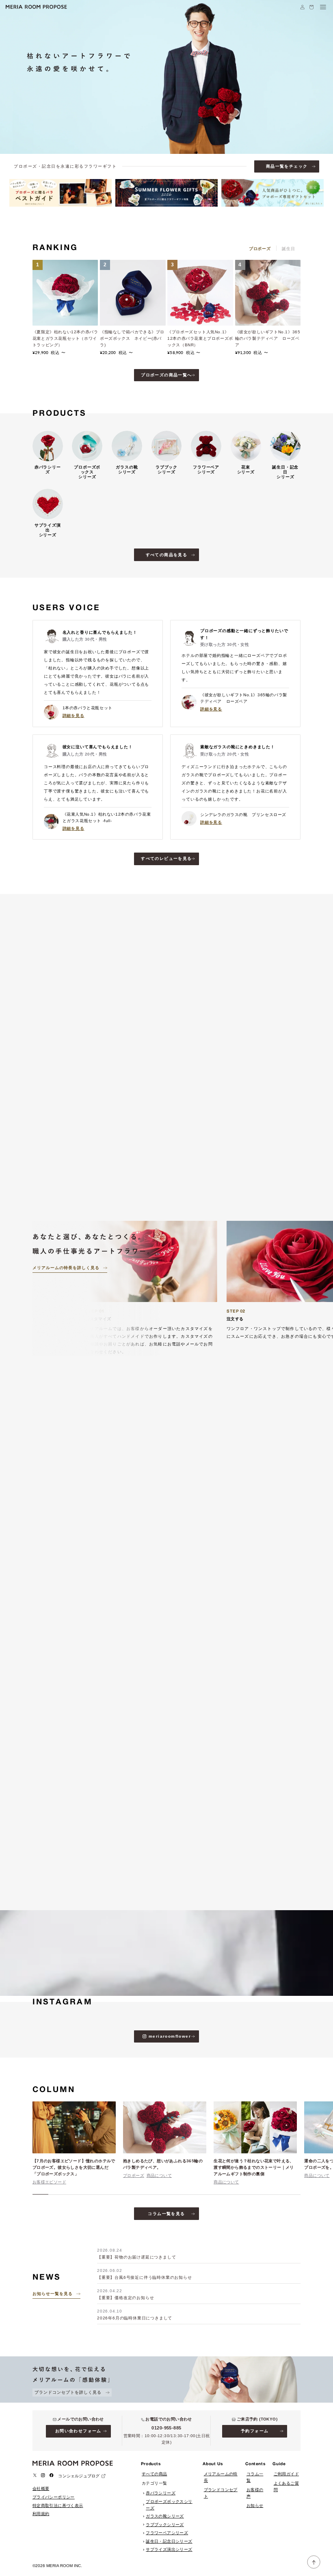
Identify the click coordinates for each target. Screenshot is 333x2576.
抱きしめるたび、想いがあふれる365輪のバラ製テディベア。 (163, 2164)
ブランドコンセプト (221, 2493)
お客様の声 (255, 2493)
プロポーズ (134, 2175)
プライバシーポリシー (54, 2497)
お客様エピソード (49, 2182)
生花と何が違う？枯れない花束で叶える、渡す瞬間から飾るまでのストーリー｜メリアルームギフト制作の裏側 (254, 2167)
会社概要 (41, 2489)
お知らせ (255, 2506)
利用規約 (41, 2514)
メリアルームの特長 (221, 2477)
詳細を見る (74, 716)
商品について (159, 2175)
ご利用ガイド (286, 2474)
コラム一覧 (255, 2477)
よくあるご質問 (286, 2486)
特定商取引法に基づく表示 (58, 2506)
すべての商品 (154, 2474)
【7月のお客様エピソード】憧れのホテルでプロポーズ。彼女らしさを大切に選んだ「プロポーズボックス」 (74, 2167)
